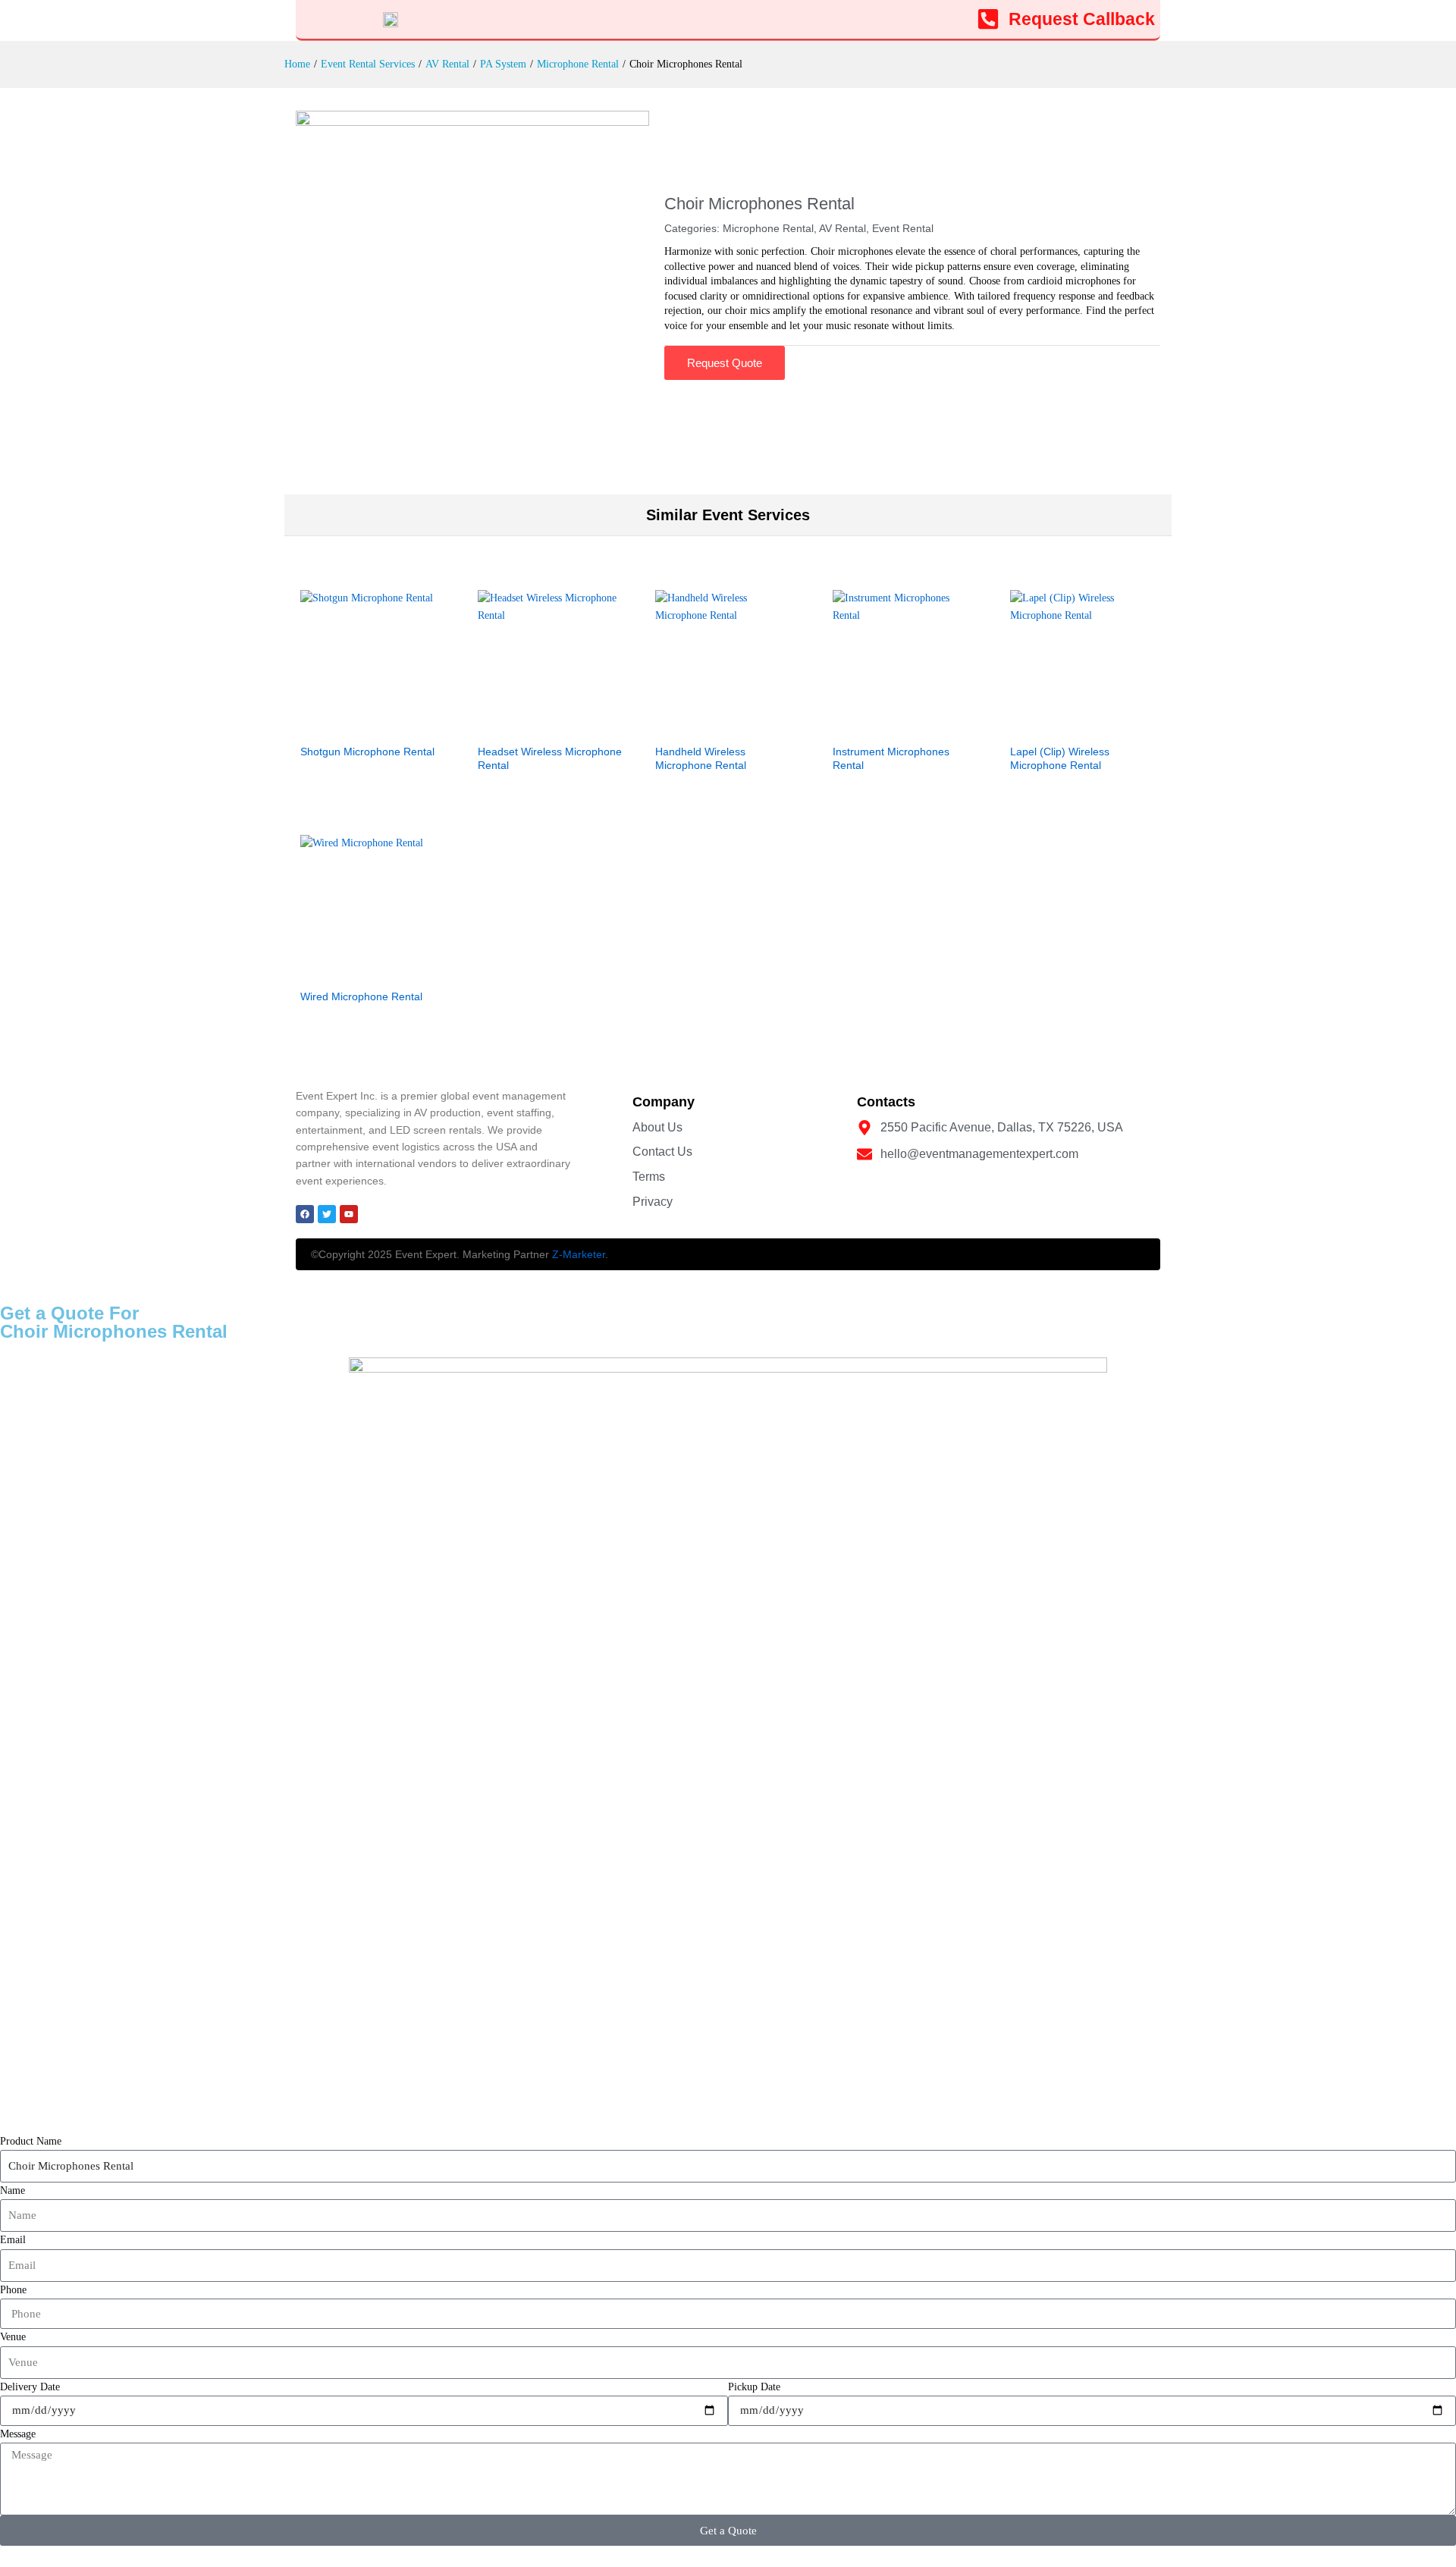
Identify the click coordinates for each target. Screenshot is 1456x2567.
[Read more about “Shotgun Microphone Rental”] (356, 726)
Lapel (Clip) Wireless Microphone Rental (1060, 758)
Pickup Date (754, 2387)
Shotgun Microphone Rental (367, 752)
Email (13, 2240)
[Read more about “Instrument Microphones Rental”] (888, 726)
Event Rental (903, 228)
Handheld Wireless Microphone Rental (701, 758)
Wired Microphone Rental (361, 996)
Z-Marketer (579, 1254)
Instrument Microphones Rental (891, 758)
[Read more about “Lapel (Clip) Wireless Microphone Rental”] (1065, 726)
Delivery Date (30, 2387)
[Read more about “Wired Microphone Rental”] (356, 971)
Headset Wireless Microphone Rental (550, 758)
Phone (13, 2290)
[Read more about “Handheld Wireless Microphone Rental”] (711, 726)
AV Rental (843, 228)
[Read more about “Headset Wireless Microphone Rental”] (533, 726)
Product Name (31, 2141)
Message (18, 2434)
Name (13, 2190)
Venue (13, 2337)
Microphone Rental (768, 228)
